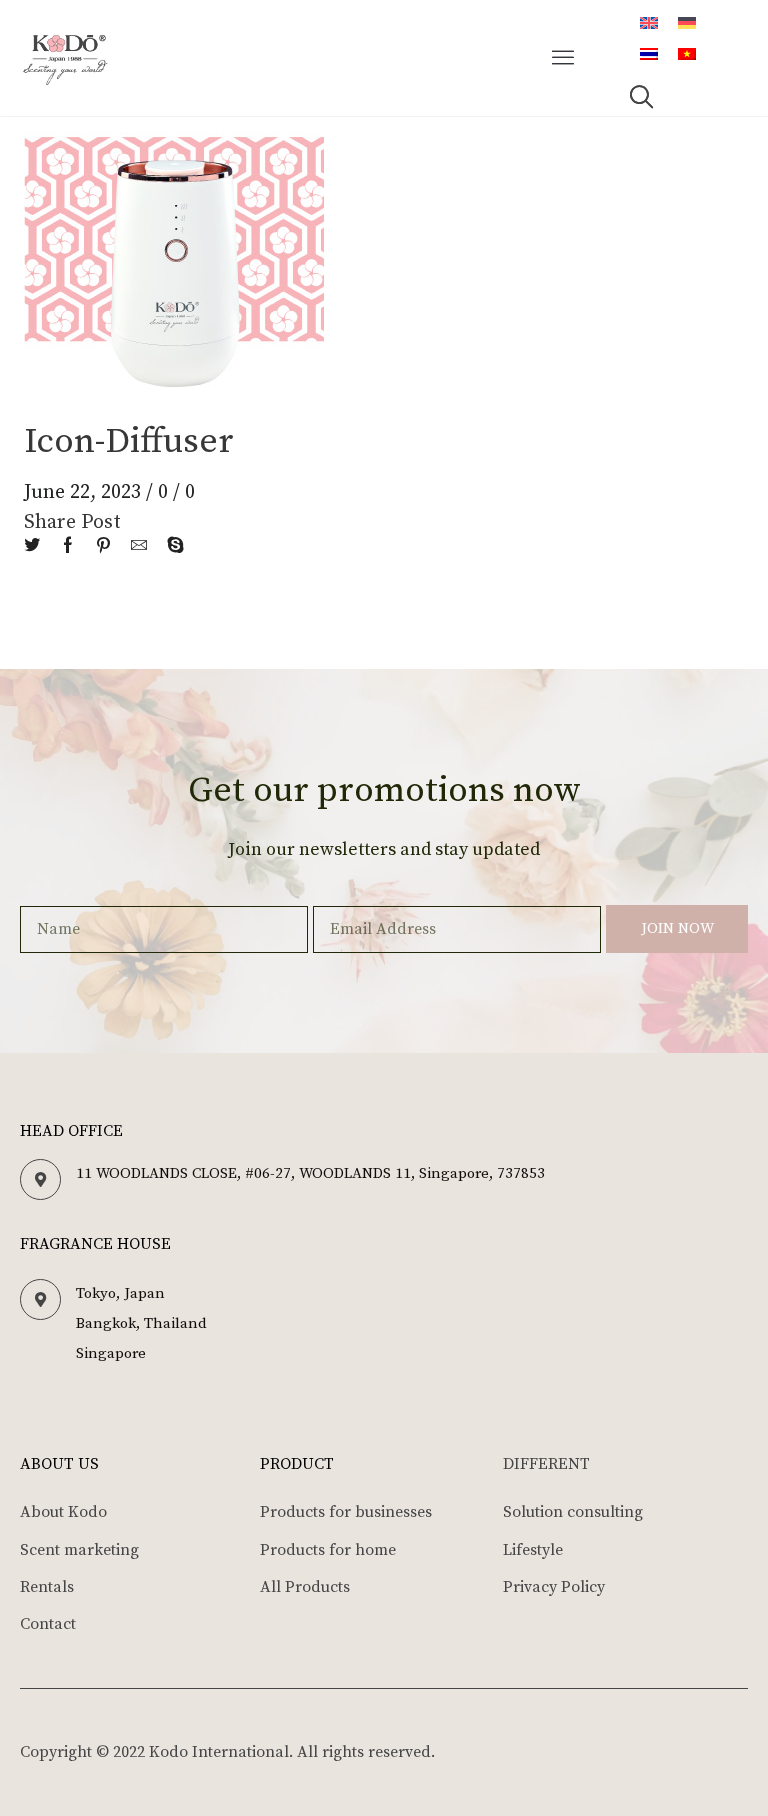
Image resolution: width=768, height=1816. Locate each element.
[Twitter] (37, 547)
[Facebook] (68, 547)
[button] (564, 58)
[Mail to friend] (139, 547)
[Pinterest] (103, 547)
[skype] (170, 547)
